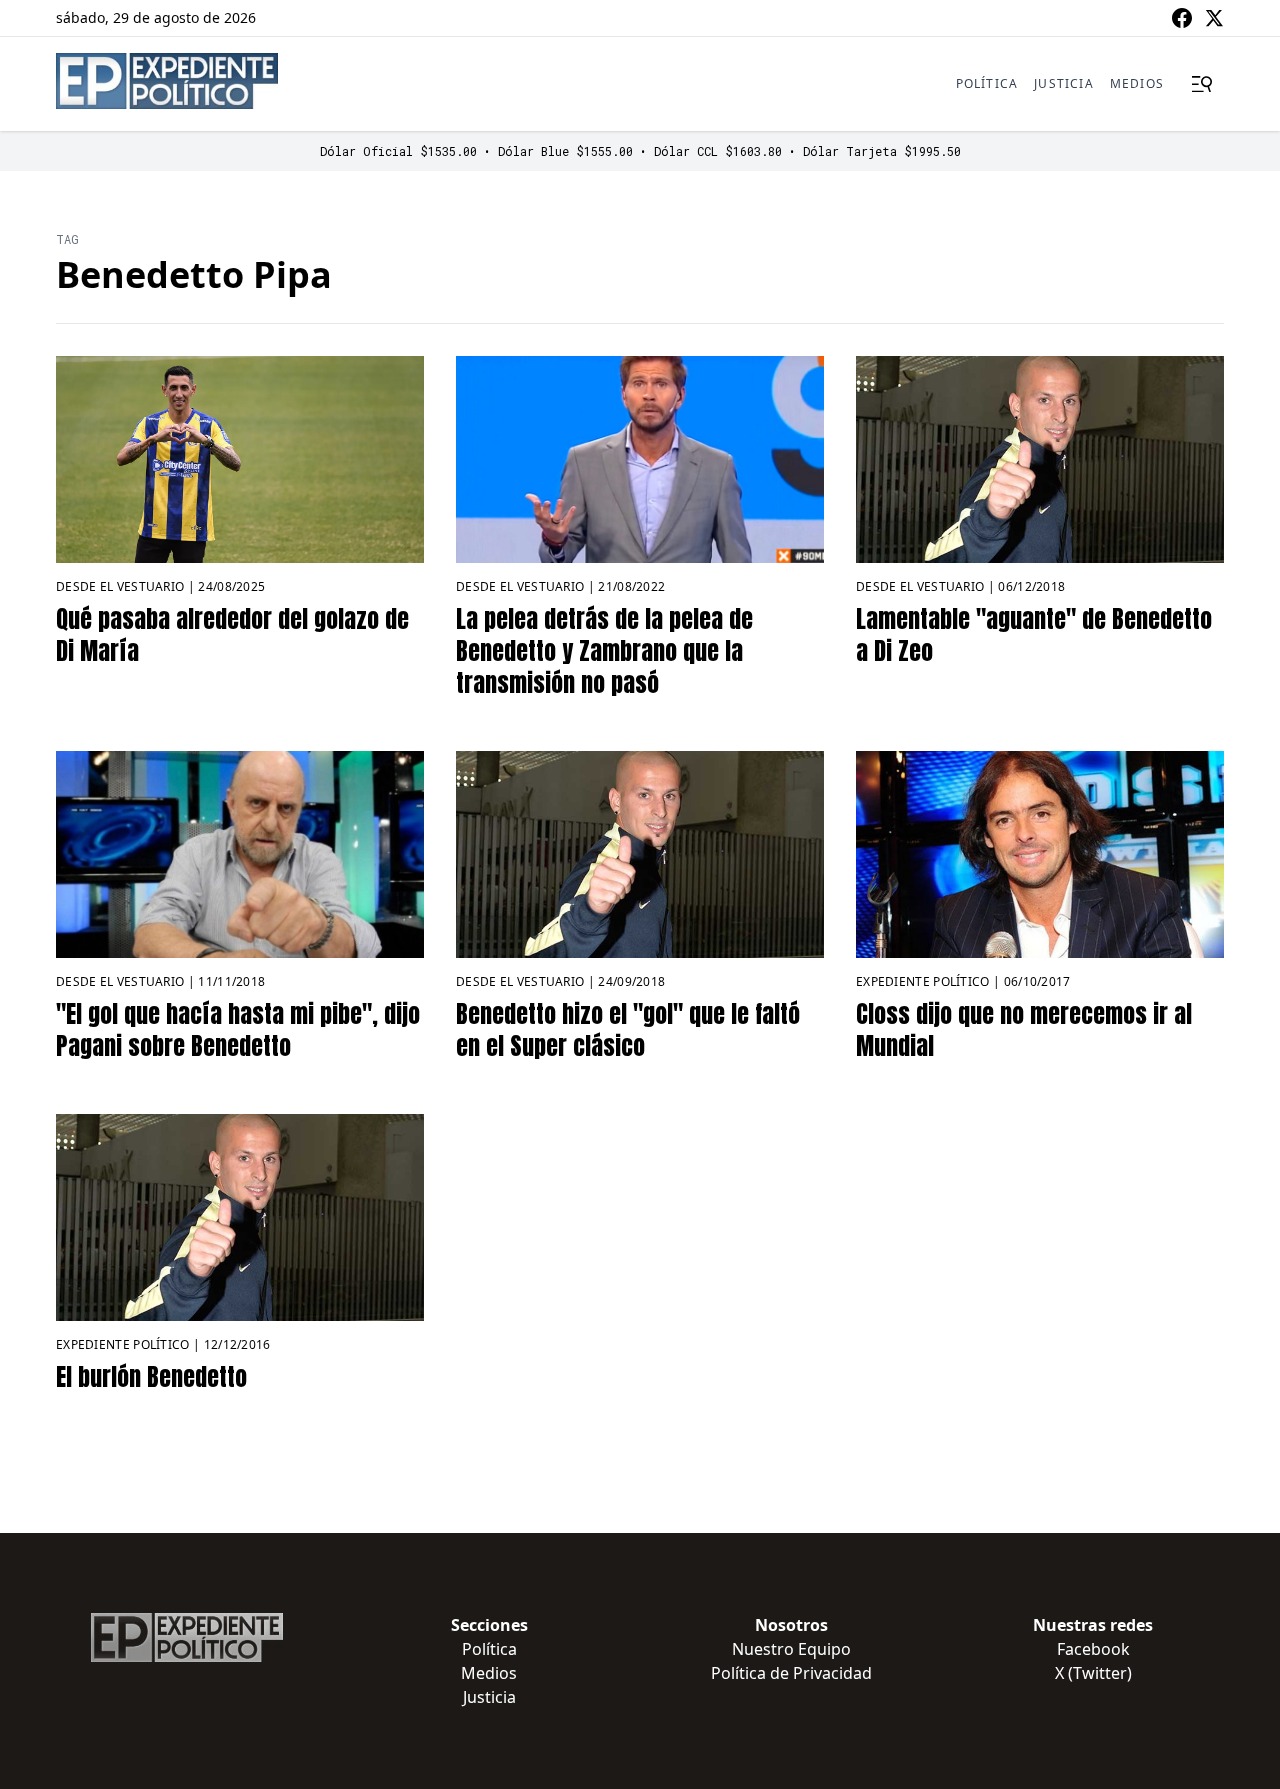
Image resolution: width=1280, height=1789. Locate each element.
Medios (1137, 83)
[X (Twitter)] (1214, 18)
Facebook (1093, 1649)
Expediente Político (923, 981)
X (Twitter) (1093, 1673)
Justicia (1064, 83)
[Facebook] (1182, 18)
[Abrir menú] (1202, 84)
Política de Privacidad (791, 1673)
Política (987, 83)
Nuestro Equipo (791, 1649)
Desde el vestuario (120, 586)
